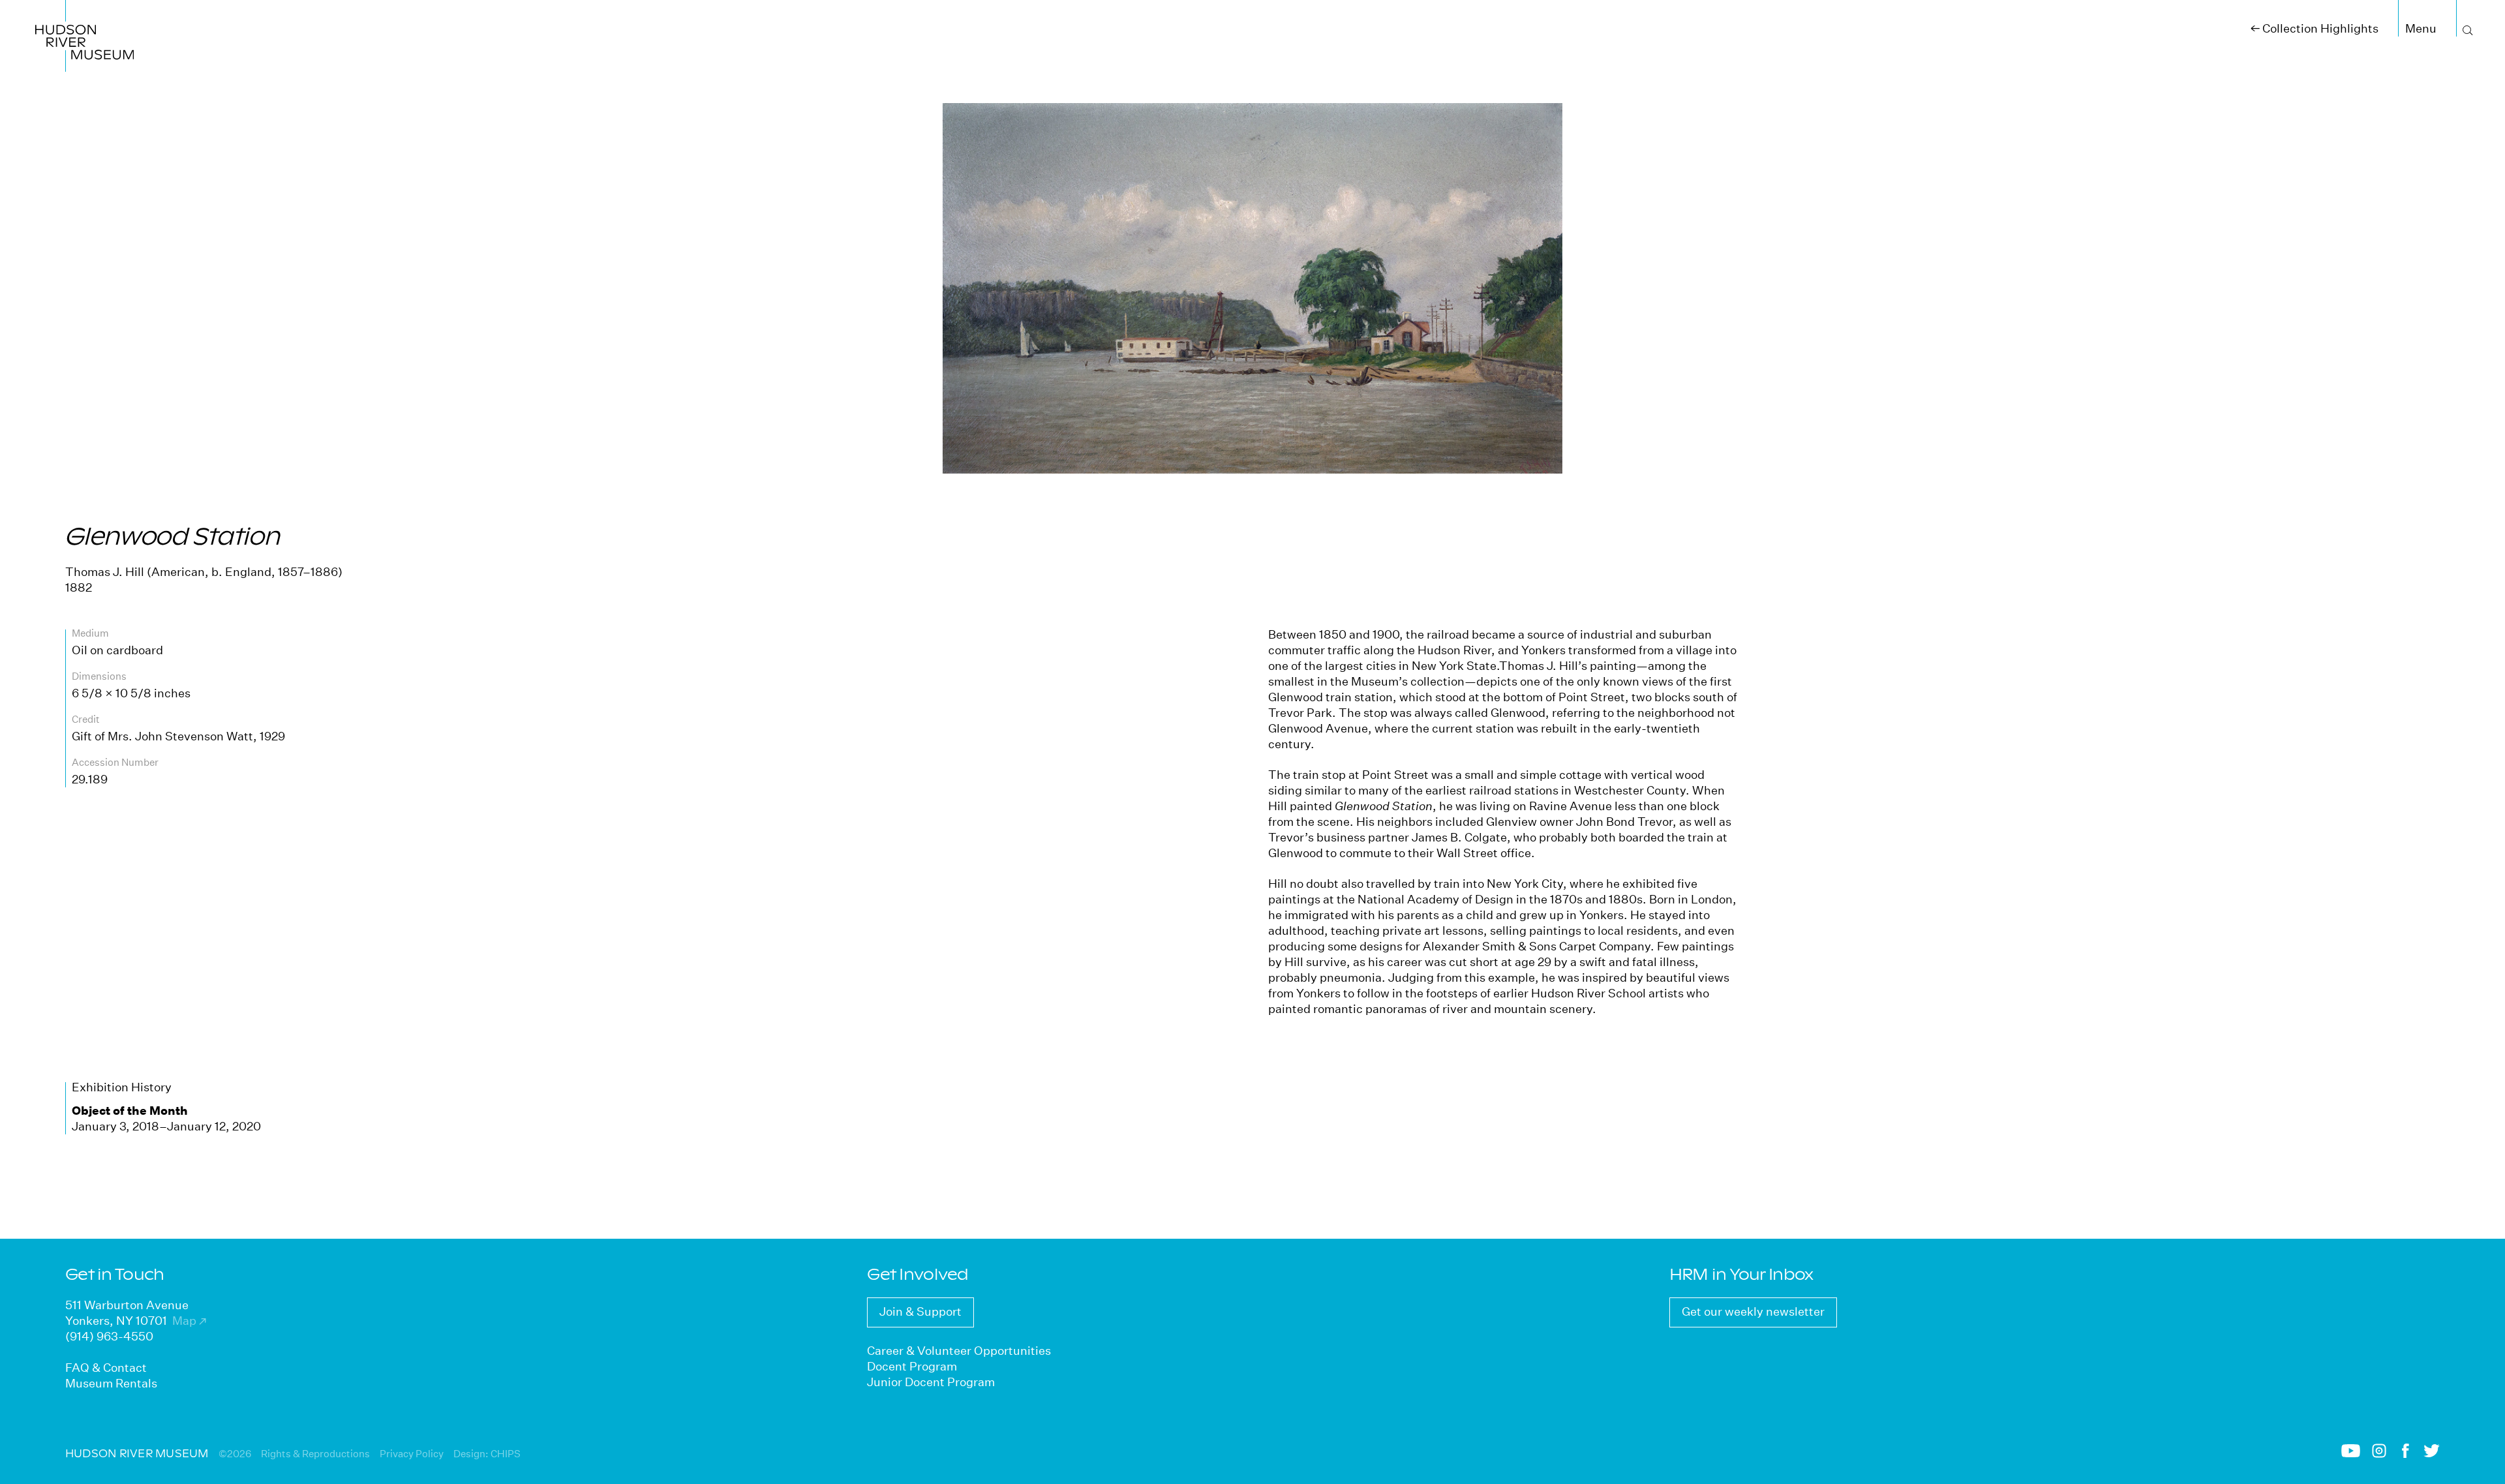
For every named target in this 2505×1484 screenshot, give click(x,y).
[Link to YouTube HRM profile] (2351, 1454)
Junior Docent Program (931, 1382)
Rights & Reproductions (315, 1454)
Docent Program (912, 1366)
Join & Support (920, 1311)
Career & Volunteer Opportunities (959, 1351)
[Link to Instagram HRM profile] (2379, 1454)
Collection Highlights (2315, 28)
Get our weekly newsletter (1753, 1311)
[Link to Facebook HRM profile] (2406, 1454)
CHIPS (506, 1454)
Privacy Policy (412, 1454)
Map (189, 1321)
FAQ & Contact (106, 1368)
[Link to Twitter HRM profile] (2432, 1454)
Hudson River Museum (70, 15)
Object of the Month (130, 1111)
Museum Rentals (111, 1383)
